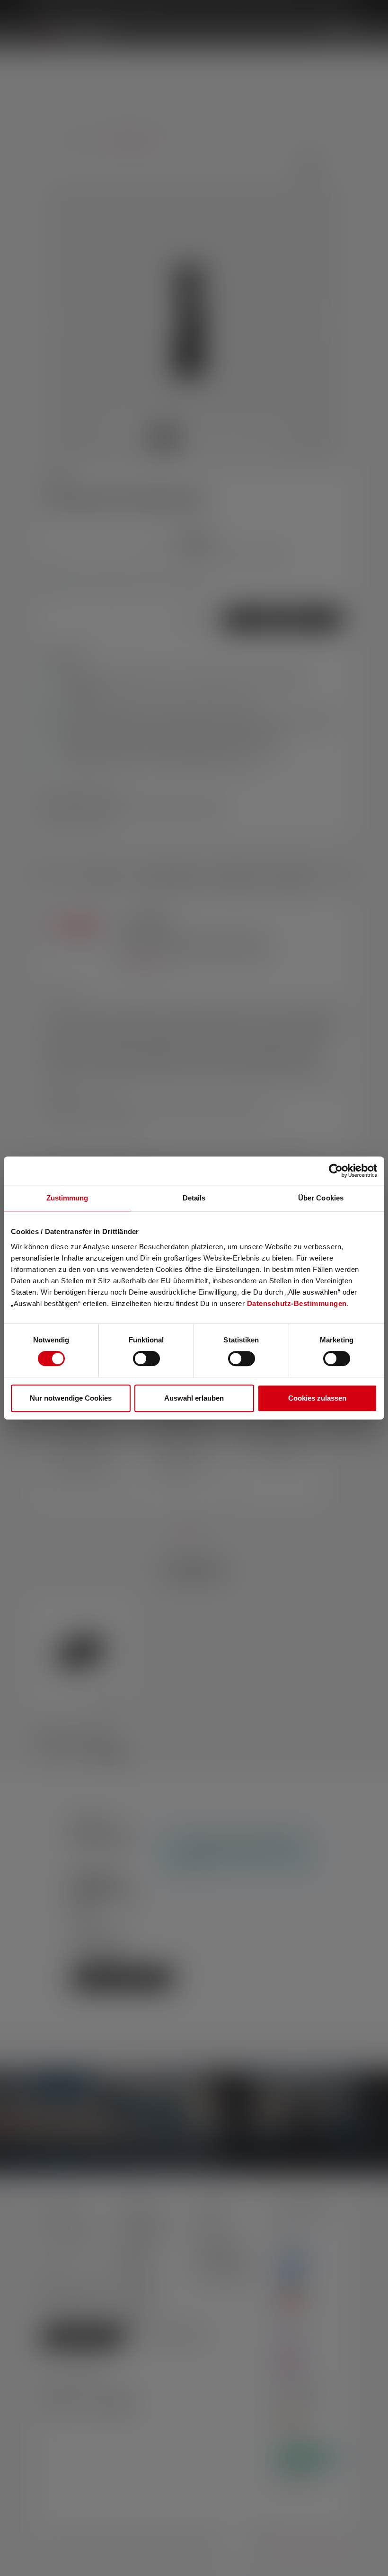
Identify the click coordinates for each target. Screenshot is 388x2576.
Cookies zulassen (317, 1398)
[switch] (146, 1359)
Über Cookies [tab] (321, 1198)
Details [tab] (194, 1198)
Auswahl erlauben (194, 1398)
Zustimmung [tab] (67, 1198)
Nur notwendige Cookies (71, 1398)
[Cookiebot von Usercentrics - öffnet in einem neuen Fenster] (336, 1171)
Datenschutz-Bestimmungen (297, 1303)
